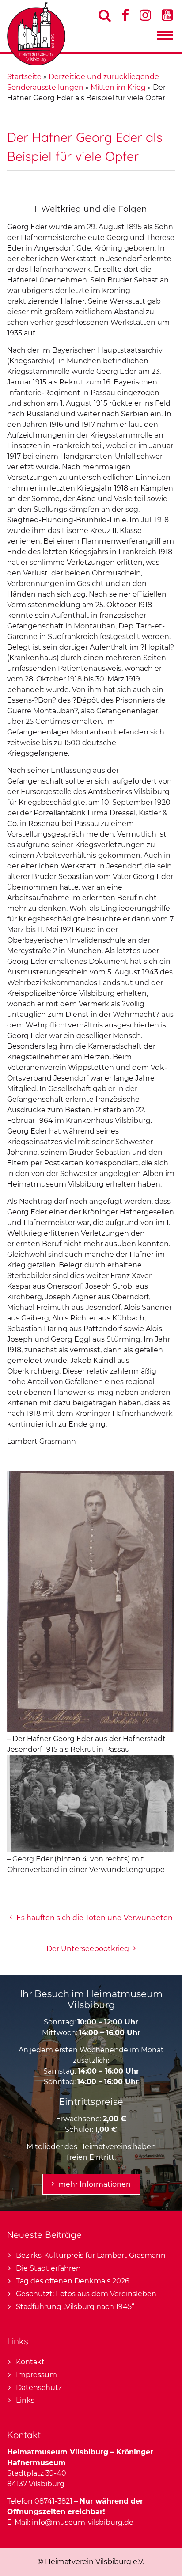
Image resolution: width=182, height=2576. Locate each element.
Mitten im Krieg (118, 87)
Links (25, 2400)
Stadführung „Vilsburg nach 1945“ (75, 2307)
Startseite (24, 77)
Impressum (36, 2375)
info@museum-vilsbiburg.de (83, 2522)
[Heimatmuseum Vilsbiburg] (36, 63)
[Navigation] (165, 38)
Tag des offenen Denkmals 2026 (73, 2281)
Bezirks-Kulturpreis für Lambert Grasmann (91, 2255)
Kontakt (30, 2362)
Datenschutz (39, 2388)
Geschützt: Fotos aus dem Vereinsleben (86, 2294)
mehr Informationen (95, 2184)
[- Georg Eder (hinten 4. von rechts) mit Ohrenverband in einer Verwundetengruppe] (91, 1850)
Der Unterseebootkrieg (88, 1949)
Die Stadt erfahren (48, 2268)
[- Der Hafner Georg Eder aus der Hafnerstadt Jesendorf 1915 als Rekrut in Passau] (91, 1729)
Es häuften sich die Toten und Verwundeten (95, 1918)
